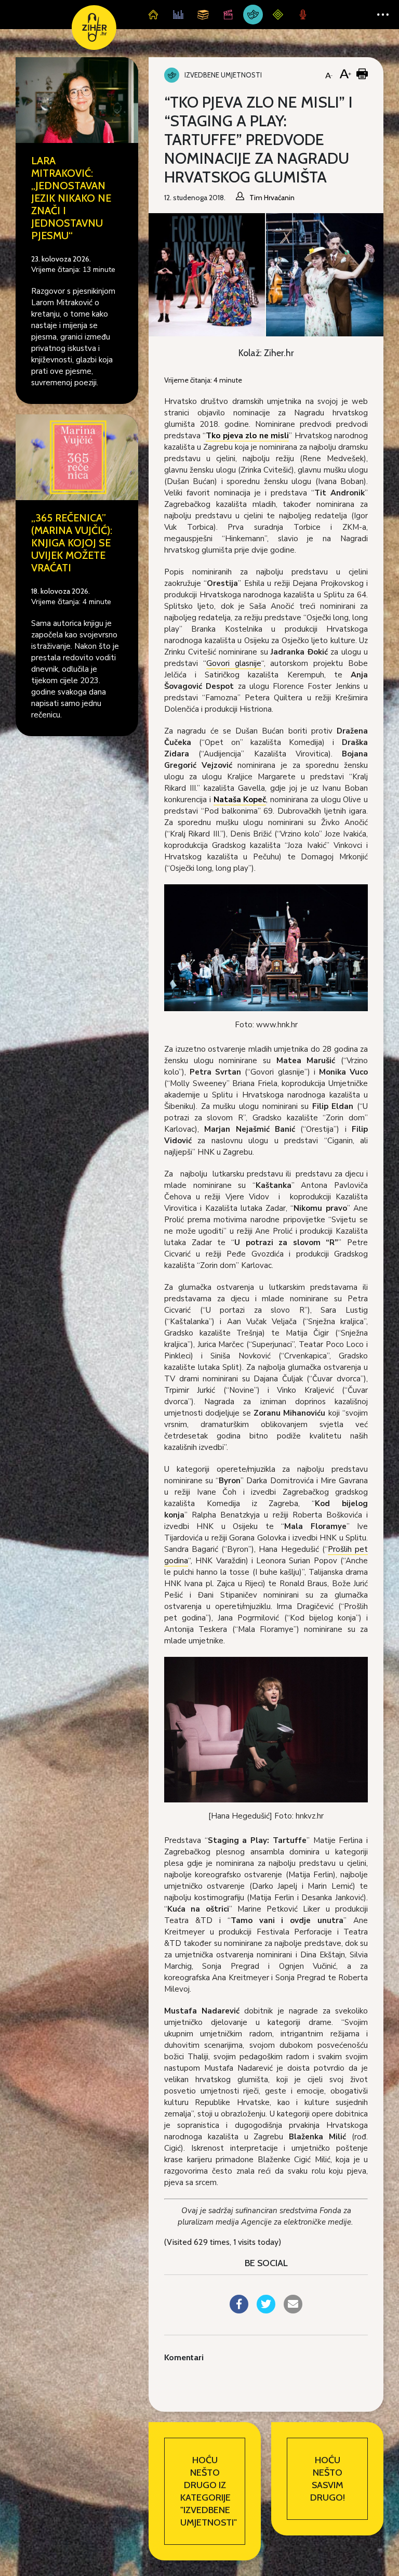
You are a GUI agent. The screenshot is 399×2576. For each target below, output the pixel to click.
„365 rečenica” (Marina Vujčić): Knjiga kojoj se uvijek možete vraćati (72, 543)
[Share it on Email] (293, 2310)
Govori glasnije (234, 663)
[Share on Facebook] (239, 2310)
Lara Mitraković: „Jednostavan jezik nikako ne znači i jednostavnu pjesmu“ (71, 198)
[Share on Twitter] (266, 2310)
